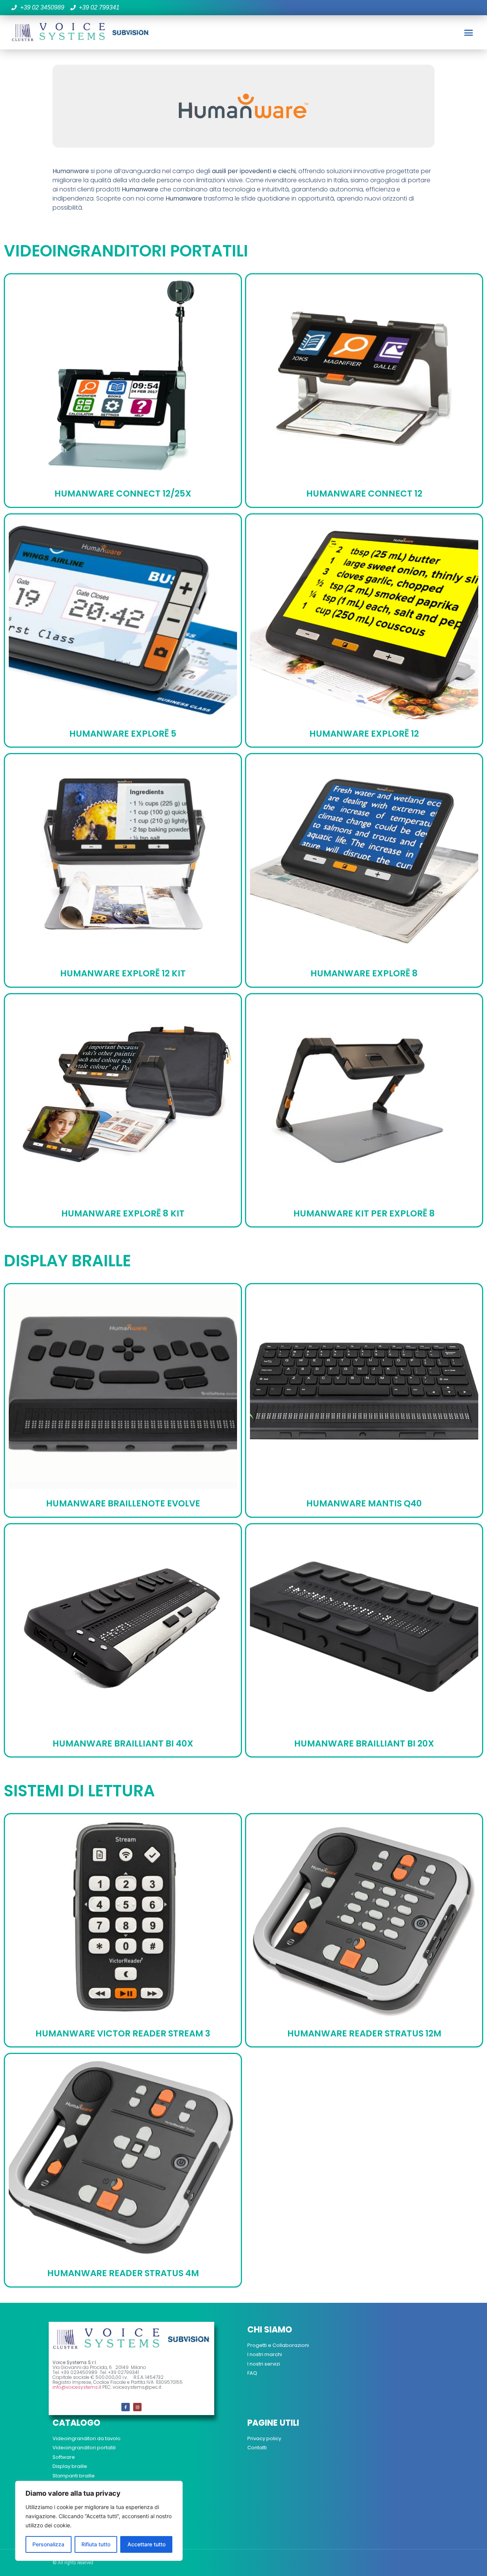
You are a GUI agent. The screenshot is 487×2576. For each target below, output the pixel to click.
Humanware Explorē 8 (364, 973)
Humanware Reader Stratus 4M (123, 2273)
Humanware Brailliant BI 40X (123, 1743)
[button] (468, 32)
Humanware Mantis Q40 (364, 1503)
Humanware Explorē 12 (364, 734)
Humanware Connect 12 (364, 494)
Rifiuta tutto (96, 2544)
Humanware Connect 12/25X (123, 494)
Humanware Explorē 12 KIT (123, 973)
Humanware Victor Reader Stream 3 (123, 2033)
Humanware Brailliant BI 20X (364, 1743)
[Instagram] (137, 2407)
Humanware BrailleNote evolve (123, 1503)
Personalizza (48, 2544)
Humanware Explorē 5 (123, 734)
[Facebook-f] (126, 2407)
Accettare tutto (146, 2544)
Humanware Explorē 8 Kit (123, 1213)
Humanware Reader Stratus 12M (364, 2033)
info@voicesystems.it (77, 2387)
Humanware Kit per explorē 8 (364, 1213)
